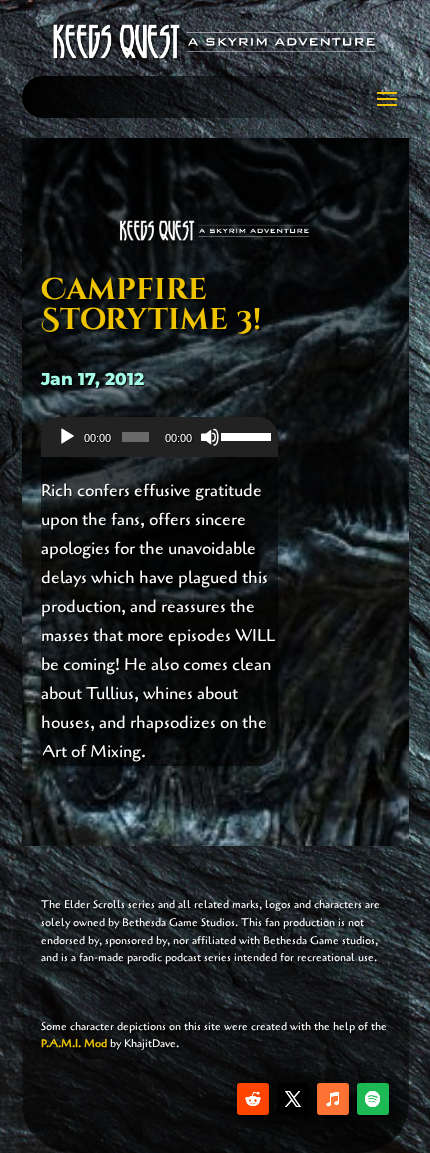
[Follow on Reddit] (253, 1099)
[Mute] (210, 437)
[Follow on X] (293, 1099)
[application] (159, 437)
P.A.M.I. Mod (74, 1043)
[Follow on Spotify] (373, 1099)
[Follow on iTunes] (333, 1099)
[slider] (244, 435)
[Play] (67, 437)
